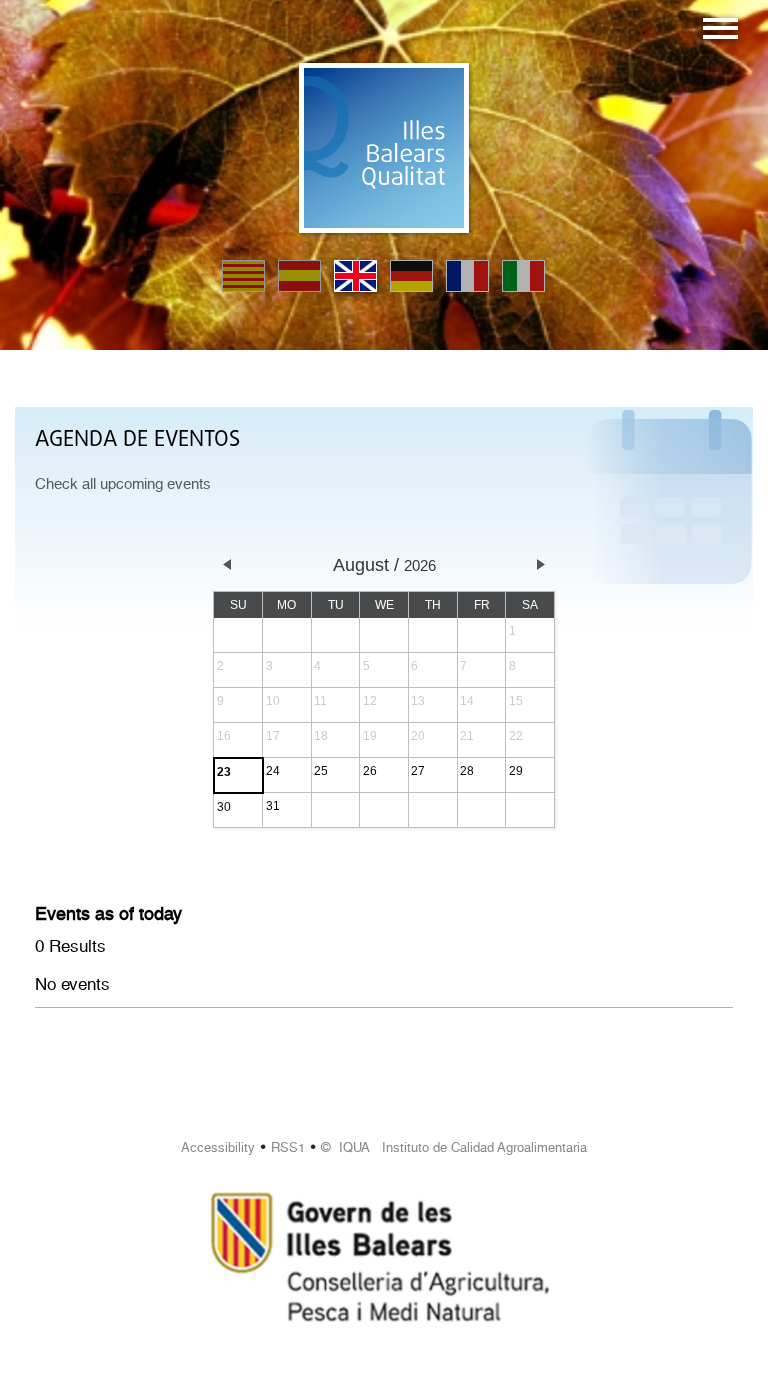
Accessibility (218, 1147)
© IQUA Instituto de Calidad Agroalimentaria (454, 1147)
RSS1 (288, 1147)
